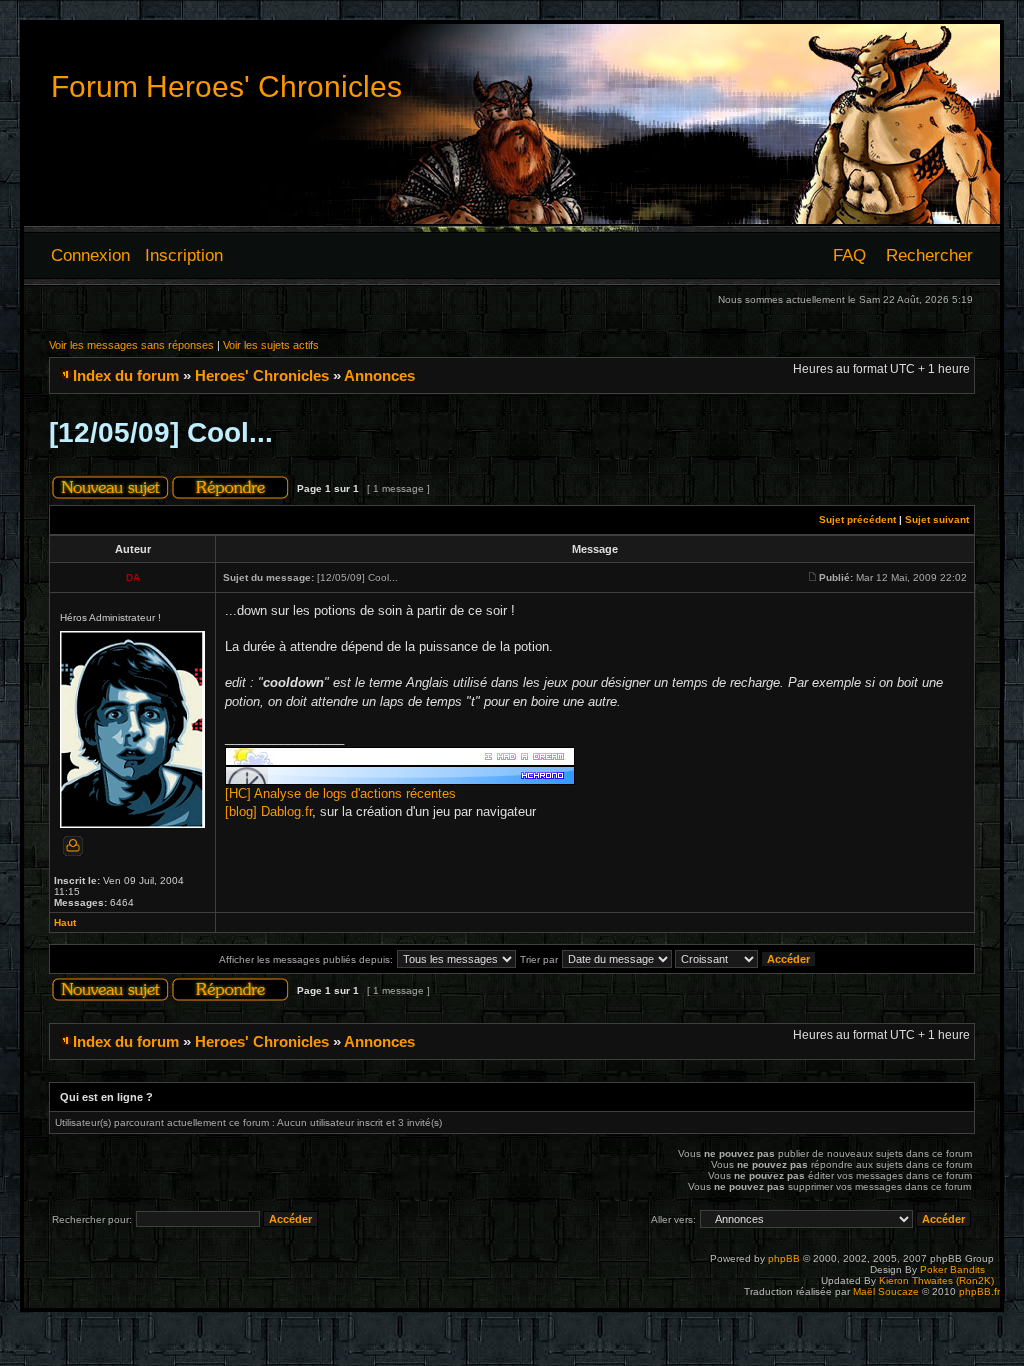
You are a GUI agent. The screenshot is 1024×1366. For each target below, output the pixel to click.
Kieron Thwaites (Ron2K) (936, 1280)
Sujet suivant (937, 519)
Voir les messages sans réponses (131, 345)
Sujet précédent (857, 519)
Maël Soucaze (886, 1291)
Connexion (90, 255)
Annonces (379, 375)
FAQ (849, 255)
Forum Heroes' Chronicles (226, 86)
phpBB (784, 1258)
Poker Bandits (952, 1269)
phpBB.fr (979, 1291)
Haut (65, 922)
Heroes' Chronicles (262, 375)
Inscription (184, 255)
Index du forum (126, 375)
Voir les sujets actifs (271, 345)
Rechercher (929, 255)
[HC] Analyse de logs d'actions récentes (340, 793)
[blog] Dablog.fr (268, 811)
